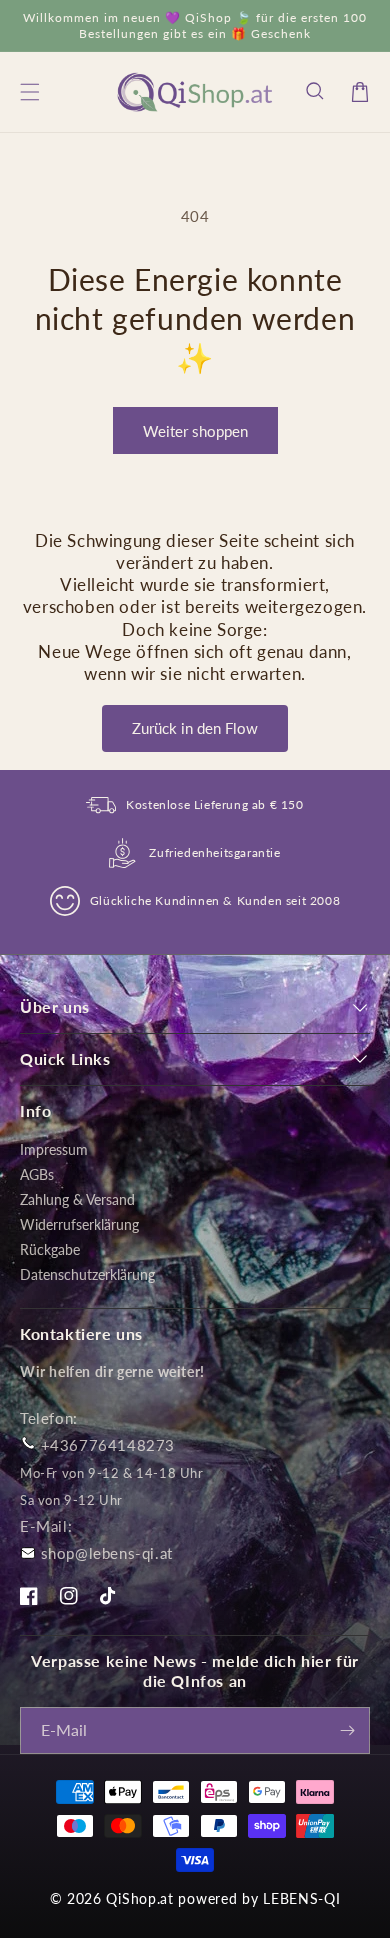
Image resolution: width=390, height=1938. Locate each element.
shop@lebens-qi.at (107, 1553)
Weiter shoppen (195, 431)
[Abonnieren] (347, 1730)
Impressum (54, 1149)
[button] (316, 92)
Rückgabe (50, 1249)
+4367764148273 (108, 1445)
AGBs (37, 1174)
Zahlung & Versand (77, 1199)
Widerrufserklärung (79, 1224)
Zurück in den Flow (195, 728)
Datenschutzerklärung (87, 1274)
